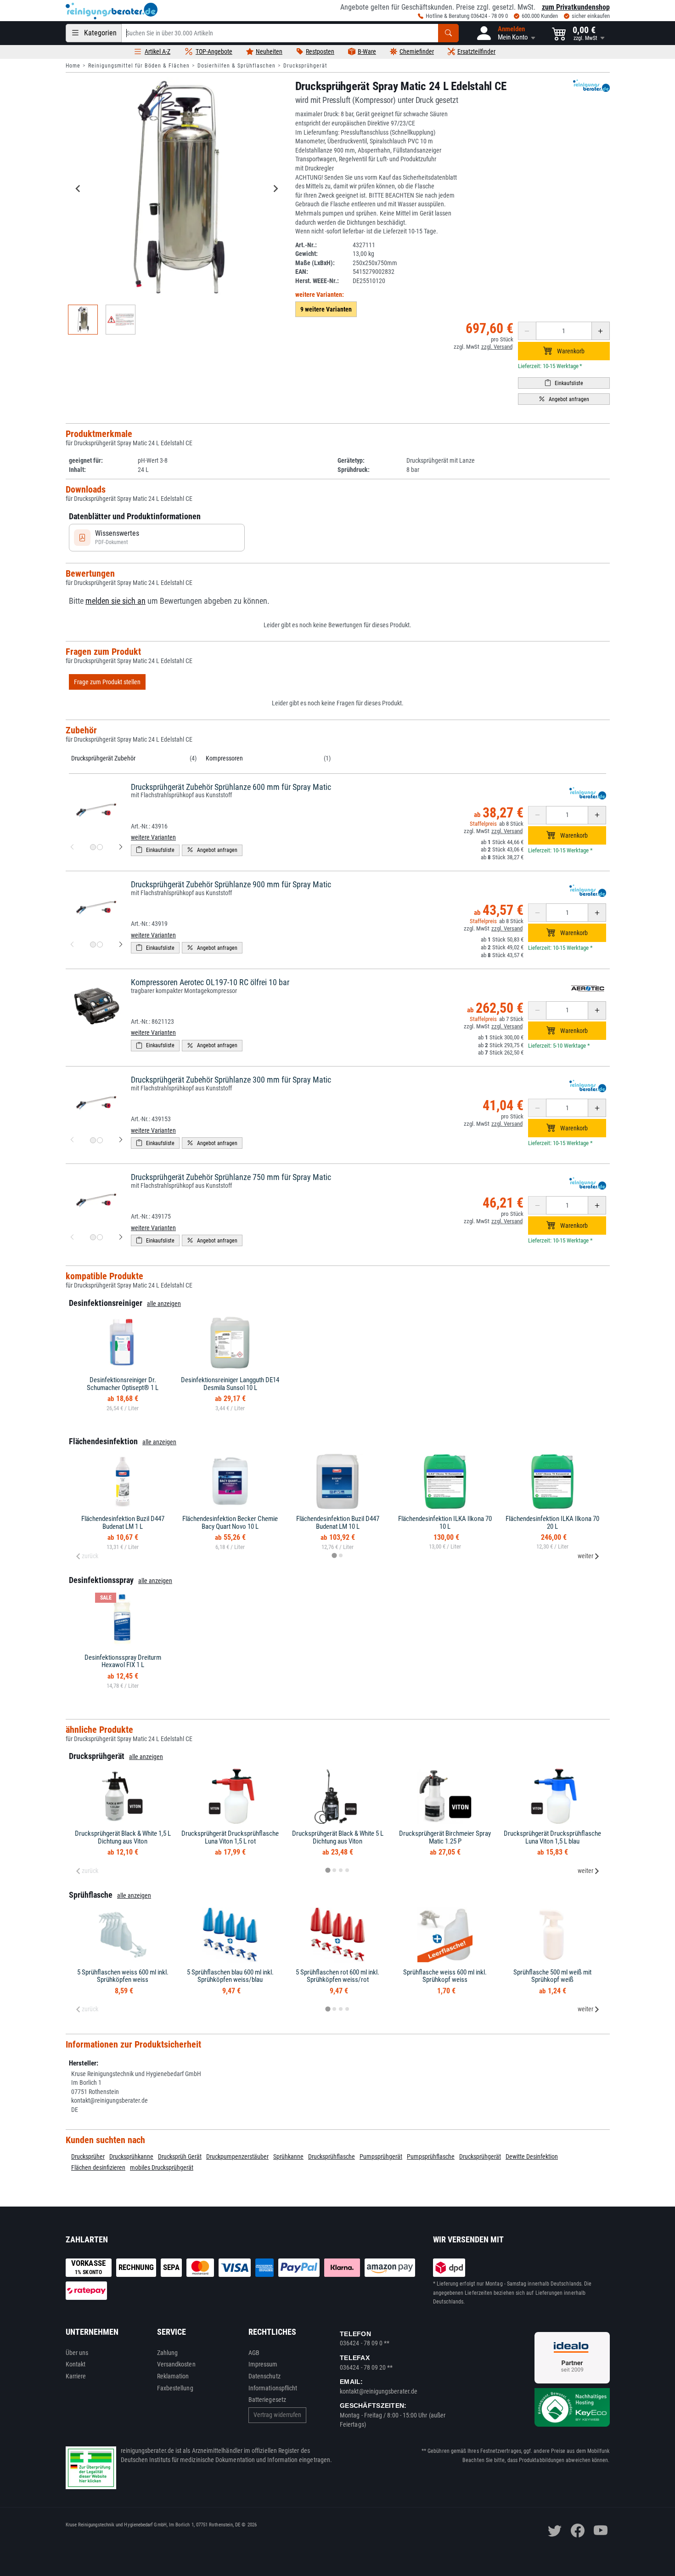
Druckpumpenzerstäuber (237, 2156)
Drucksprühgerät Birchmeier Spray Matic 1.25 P (445, 1837)
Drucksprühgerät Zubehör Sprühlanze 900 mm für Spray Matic (231, 884)
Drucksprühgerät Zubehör (103, 758)
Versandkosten (176, 2364)
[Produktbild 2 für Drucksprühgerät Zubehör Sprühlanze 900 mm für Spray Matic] (100, 945)
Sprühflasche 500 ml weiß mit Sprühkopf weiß (552, 1976)
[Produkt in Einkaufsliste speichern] (564, 383)
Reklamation (173, 2376)
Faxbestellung (175, 2388)
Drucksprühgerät (305, 66)
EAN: (302, 272)
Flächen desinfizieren (98, 2167)
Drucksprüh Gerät (180, 2156)
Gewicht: (307, 254)
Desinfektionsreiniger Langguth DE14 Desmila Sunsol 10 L (230, 1384)
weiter (585, 1556)
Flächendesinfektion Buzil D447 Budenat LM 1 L (123, 1523)
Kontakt (76, 2364)
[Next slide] (276, 188)
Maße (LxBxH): (315, 263)
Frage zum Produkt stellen (107, 682)
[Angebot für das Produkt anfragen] (564, 399)
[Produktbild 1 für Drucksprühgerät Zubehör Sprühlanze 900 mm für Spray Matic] (93, 945)
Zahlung (168, 2353)
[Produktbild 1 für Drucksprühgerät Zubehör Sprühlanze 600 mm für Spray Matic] (93, 847)
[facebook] (578, 2531)
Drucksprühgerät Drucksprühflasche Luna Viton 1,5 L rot (230, 1837)
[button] (505, 33)
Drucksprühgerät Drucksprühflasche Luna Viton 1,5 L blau (552, 1837)
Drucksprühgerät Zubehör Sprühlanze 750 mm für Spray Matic (231, 1177)
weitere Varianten (153, 837)
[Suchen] (448, 33)
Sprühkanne (288, 2156)
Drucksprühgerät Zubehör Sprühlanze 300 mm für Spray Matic (231, 1080)
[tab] (334, 1555)
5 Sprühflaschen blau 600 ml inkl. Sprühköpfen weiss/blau (230, 1976)
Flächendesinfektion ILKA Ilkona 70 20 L (552, 1523)
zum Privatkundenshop (576, 7)
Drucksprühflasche (332, 2156)
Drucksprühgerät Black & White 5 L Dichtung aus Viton (338, 1837)
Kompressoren (224, 758)
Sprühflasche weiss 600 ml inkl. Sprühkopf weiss (445, 1976)
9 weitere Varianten (326, 309)
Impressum (263, 2364)
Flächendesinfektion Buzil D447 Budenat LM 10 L (338, 1523)
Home (73, 66)
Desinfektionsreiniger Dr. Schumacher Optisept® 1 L (123, 1384)
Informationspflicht (273, 2388)
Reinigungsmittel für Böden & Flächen (139, 66)
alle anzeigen (164, 1304)
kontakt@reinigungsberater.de (379, 2391)
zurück (90, 1556)
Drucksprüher (88, 2156)
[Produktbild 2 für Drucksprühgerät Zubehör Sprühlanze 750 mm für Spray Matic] (100, 1237)
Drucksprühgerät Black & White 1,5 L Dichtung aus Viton (123, 1837)
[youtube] (601, 2531)
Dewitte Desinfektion (532, 2156)
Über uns (77, 2353)
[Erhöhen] (601, 331)
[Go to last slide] (79, 188)
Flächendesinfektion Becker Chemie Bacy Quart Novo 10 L (230, 1523)
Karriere (76, 2376)
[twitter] (555, 2531)
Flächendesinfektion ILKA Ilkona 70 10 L (445, 1523)
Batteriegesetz (267, 2400)
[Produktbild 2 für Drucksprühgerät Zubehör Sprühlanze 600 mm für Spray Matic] (100, 847)
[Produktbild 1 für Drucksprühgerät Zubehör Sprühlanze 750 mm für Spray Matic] (93, 1237)
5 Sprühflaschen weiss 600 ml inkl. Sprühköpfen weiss (123, 1976)
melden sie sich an (115, 601)
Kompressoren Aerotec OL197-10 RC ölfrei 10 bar (210, 982)
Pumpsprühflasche (431, 2156)
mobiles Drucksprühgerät (162, 2167)
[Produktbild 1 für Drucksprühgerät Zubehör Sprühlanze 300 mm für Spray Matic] (93, 1140)
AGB (254, 2353)
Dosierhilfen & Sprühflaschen (236, 66)
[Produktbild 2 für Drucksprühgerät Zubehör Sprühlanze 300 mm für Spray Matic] (100, 1140)
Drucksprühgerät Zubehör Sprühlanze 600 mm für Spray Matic (231, 787)
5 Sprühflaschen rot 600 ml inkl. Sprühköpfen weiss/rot (337, 1976)
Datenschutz (264, 2376)
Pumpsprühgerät (381, 2156)
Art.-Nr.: (306, 245)
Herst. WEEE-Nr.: (317, 281)
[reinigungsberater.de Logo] (112, 11)
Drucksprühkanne (131, 2156)
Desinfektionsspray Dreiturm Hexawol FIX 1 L (123, 1661)
